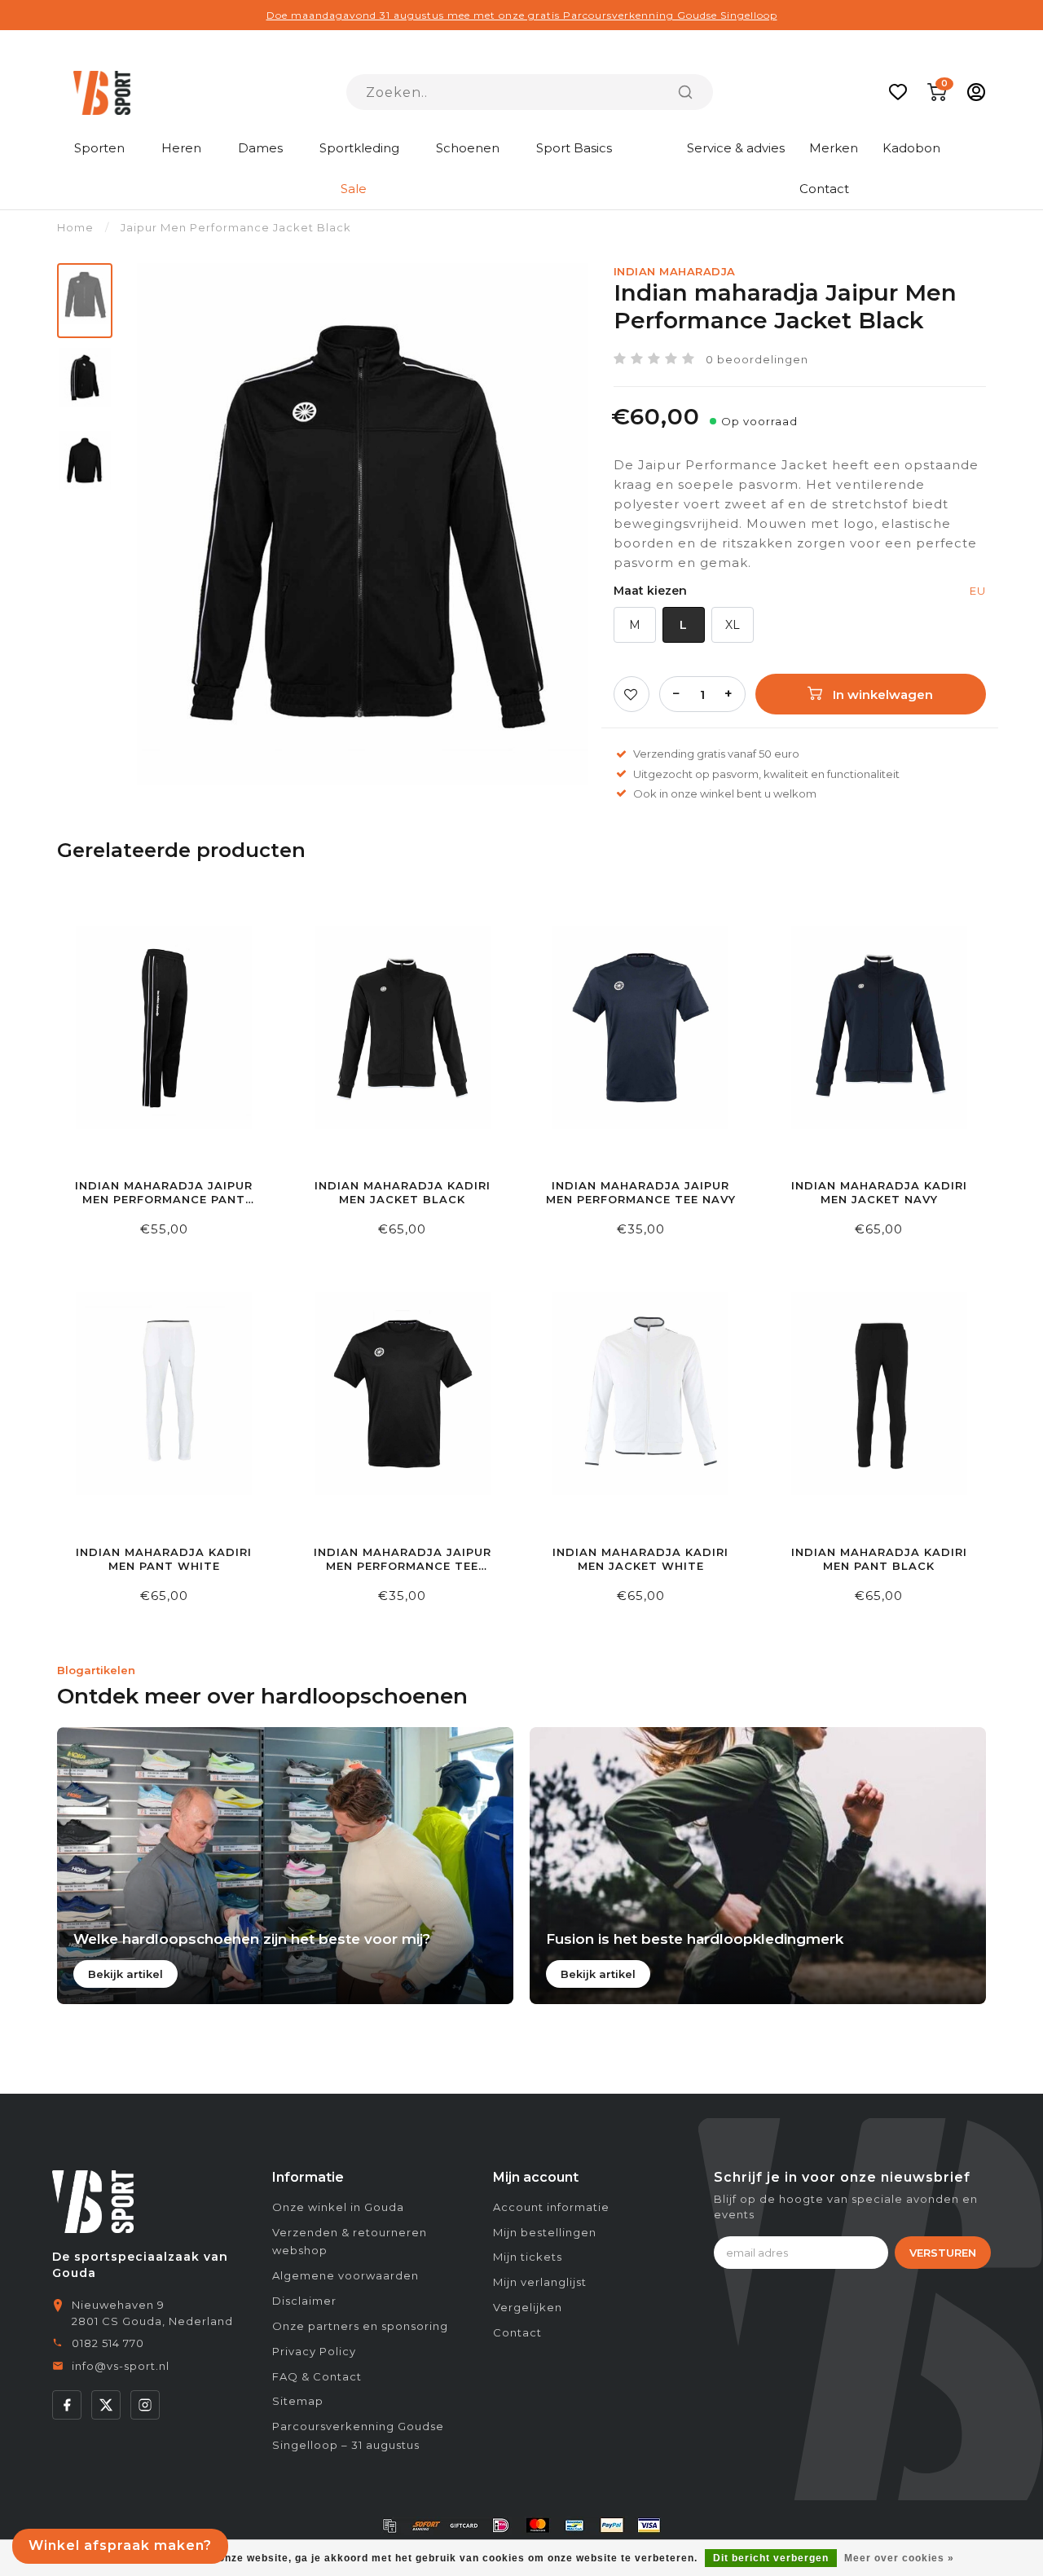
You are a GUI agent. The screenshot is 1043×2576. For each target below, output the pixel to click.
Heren (181, 148)
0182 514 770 (108, 2343)
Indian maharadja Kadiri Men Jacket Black (403, 1193)
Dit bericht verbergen (771, 2558)
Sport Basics (574, 148)
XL (733, 625)
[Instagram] (145, 2405)
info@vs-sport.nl (121, 2366)
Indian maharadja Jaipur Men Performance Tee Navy (641, 1193)
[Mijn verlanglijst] (898, 92)
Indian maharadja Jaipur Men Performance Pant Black (164, 1193)
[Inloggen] (976, 92)
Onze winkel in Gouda (338, 2207)
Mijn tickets (528, 2257)
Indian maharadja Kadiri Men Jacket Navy (879, 1193)
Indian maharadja (675, 271)
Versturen (943, 2253)
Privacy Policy (314, 2351)
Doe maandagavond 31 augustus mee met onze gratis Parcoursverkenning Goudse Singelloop (522, 15)
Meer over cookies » (899, 2558)
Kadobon (911, 148)
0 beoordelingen (757, 359)
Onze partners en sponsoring (360, 2326)
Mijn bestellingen (545, 2232)
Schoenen (468, 148)
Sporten (99, 148)
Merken (834, 148)
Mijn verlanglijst (540, 2282)
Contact (824, 189)
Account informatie (551, 2207)
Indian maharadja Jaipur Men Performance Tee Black (403, 1560)
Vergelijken (528, 2307)
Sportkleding (359, 148)
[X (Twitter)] (106, 2405)
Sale (354, 189)
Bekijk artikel (125, 1974)
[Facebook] (67, 2405)
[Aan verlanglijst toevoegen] (632, 694)
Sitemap (298, 2401)
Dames (260, 148)
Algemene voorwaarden (345, 2275)
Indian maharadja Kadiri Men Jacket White (640, 1559)
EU (978, 591)
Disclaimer (304, 2301)
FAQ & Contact (317, 2376)
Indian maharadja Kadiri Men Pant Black (879, 1559)
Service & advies (736, 148)
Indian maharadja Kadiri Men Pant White (164, 1559)
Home (75, 227)
